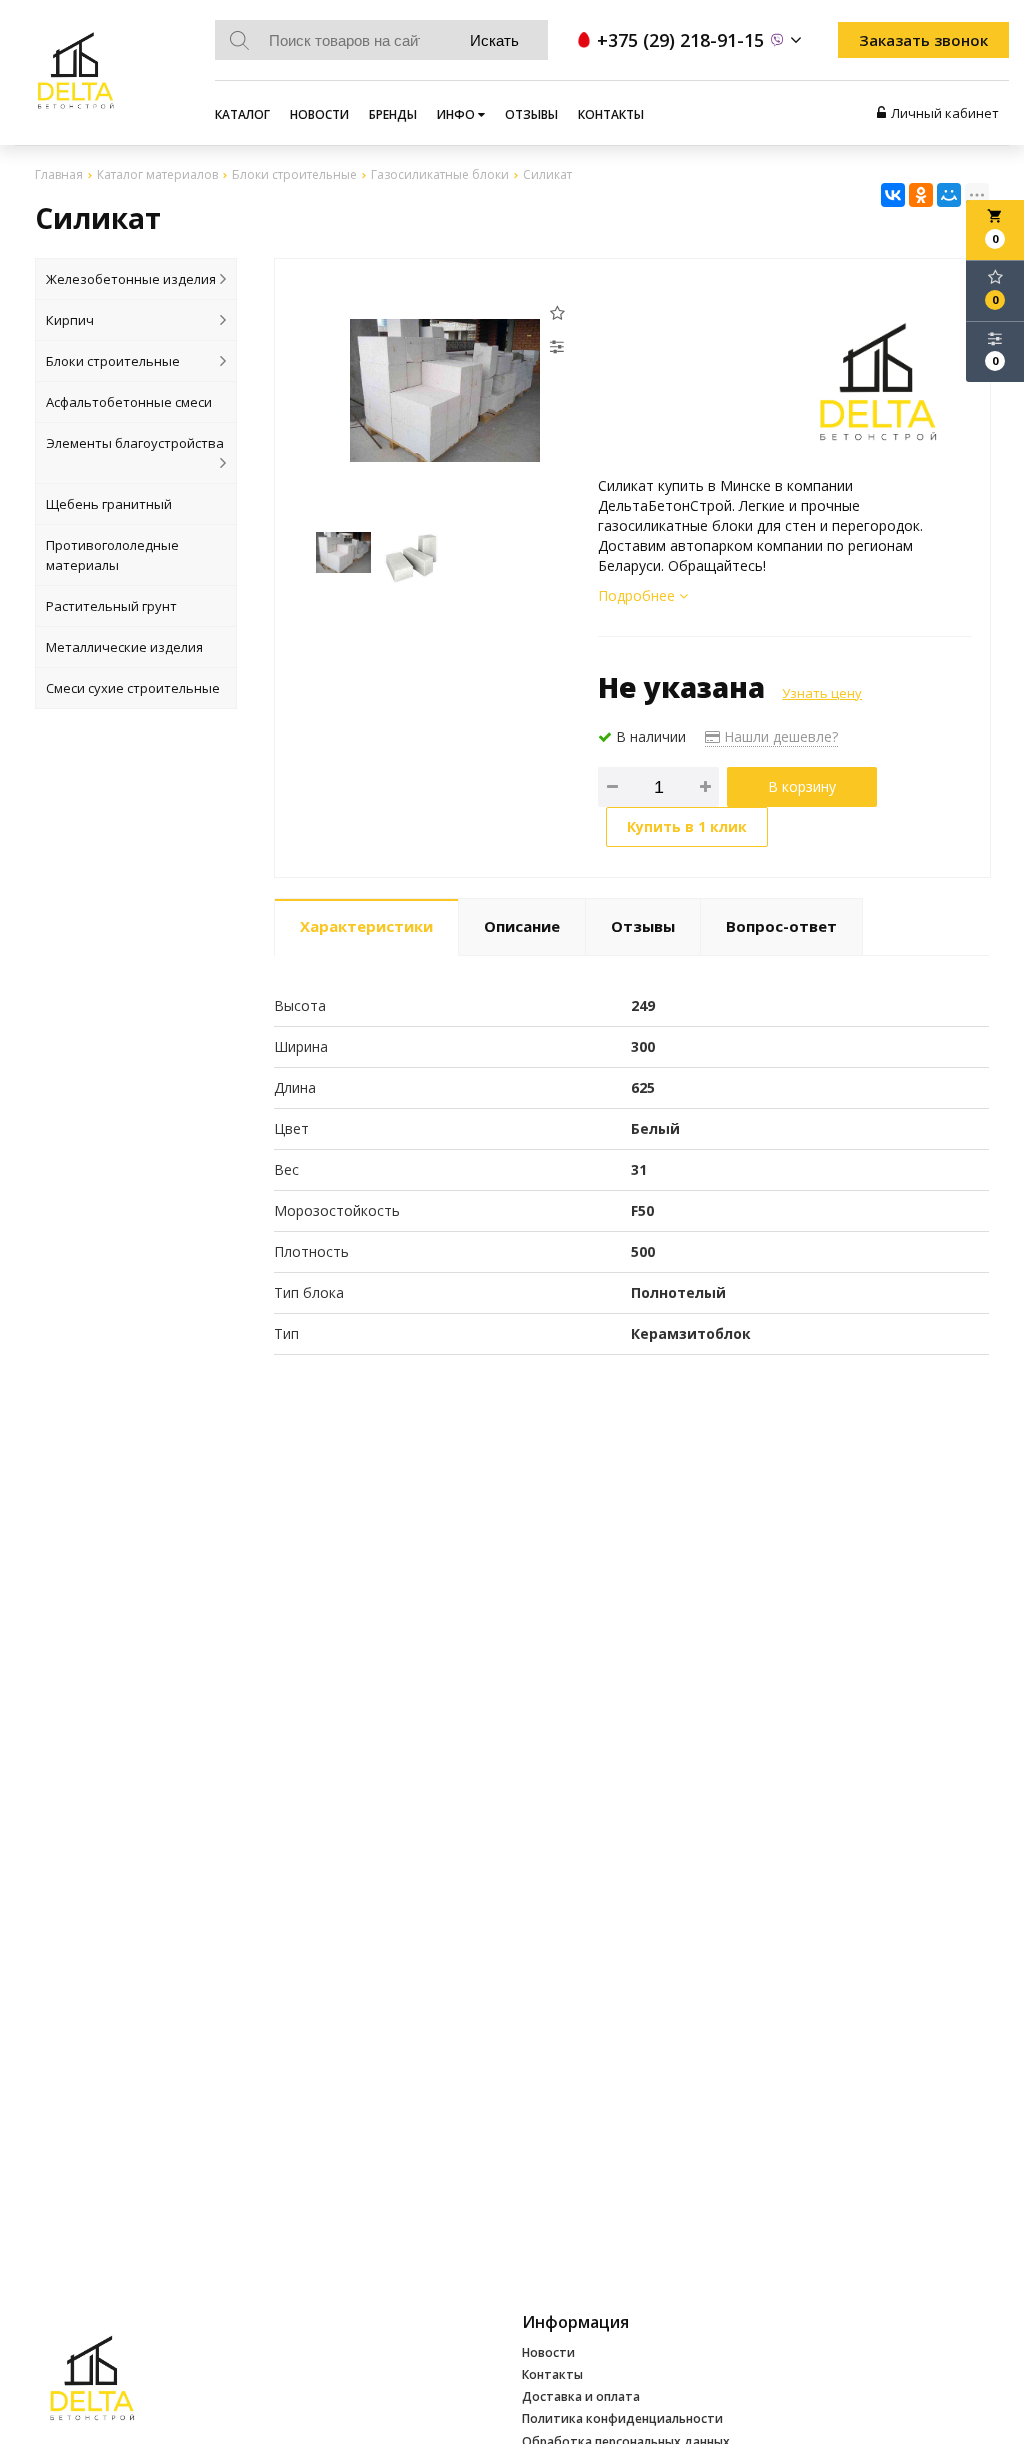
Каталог (242, 114)
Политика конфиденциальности (622, 2418)
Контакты (611, 114)
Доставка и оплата (581, 2396)
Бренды (393, 114)
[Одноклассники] (921, 195)
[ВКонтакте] (893, 195)
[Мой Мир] (949, 195)
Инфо (457, 114)
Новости (319, 114)
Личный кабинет (945, 113)
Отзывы (531, 114)
